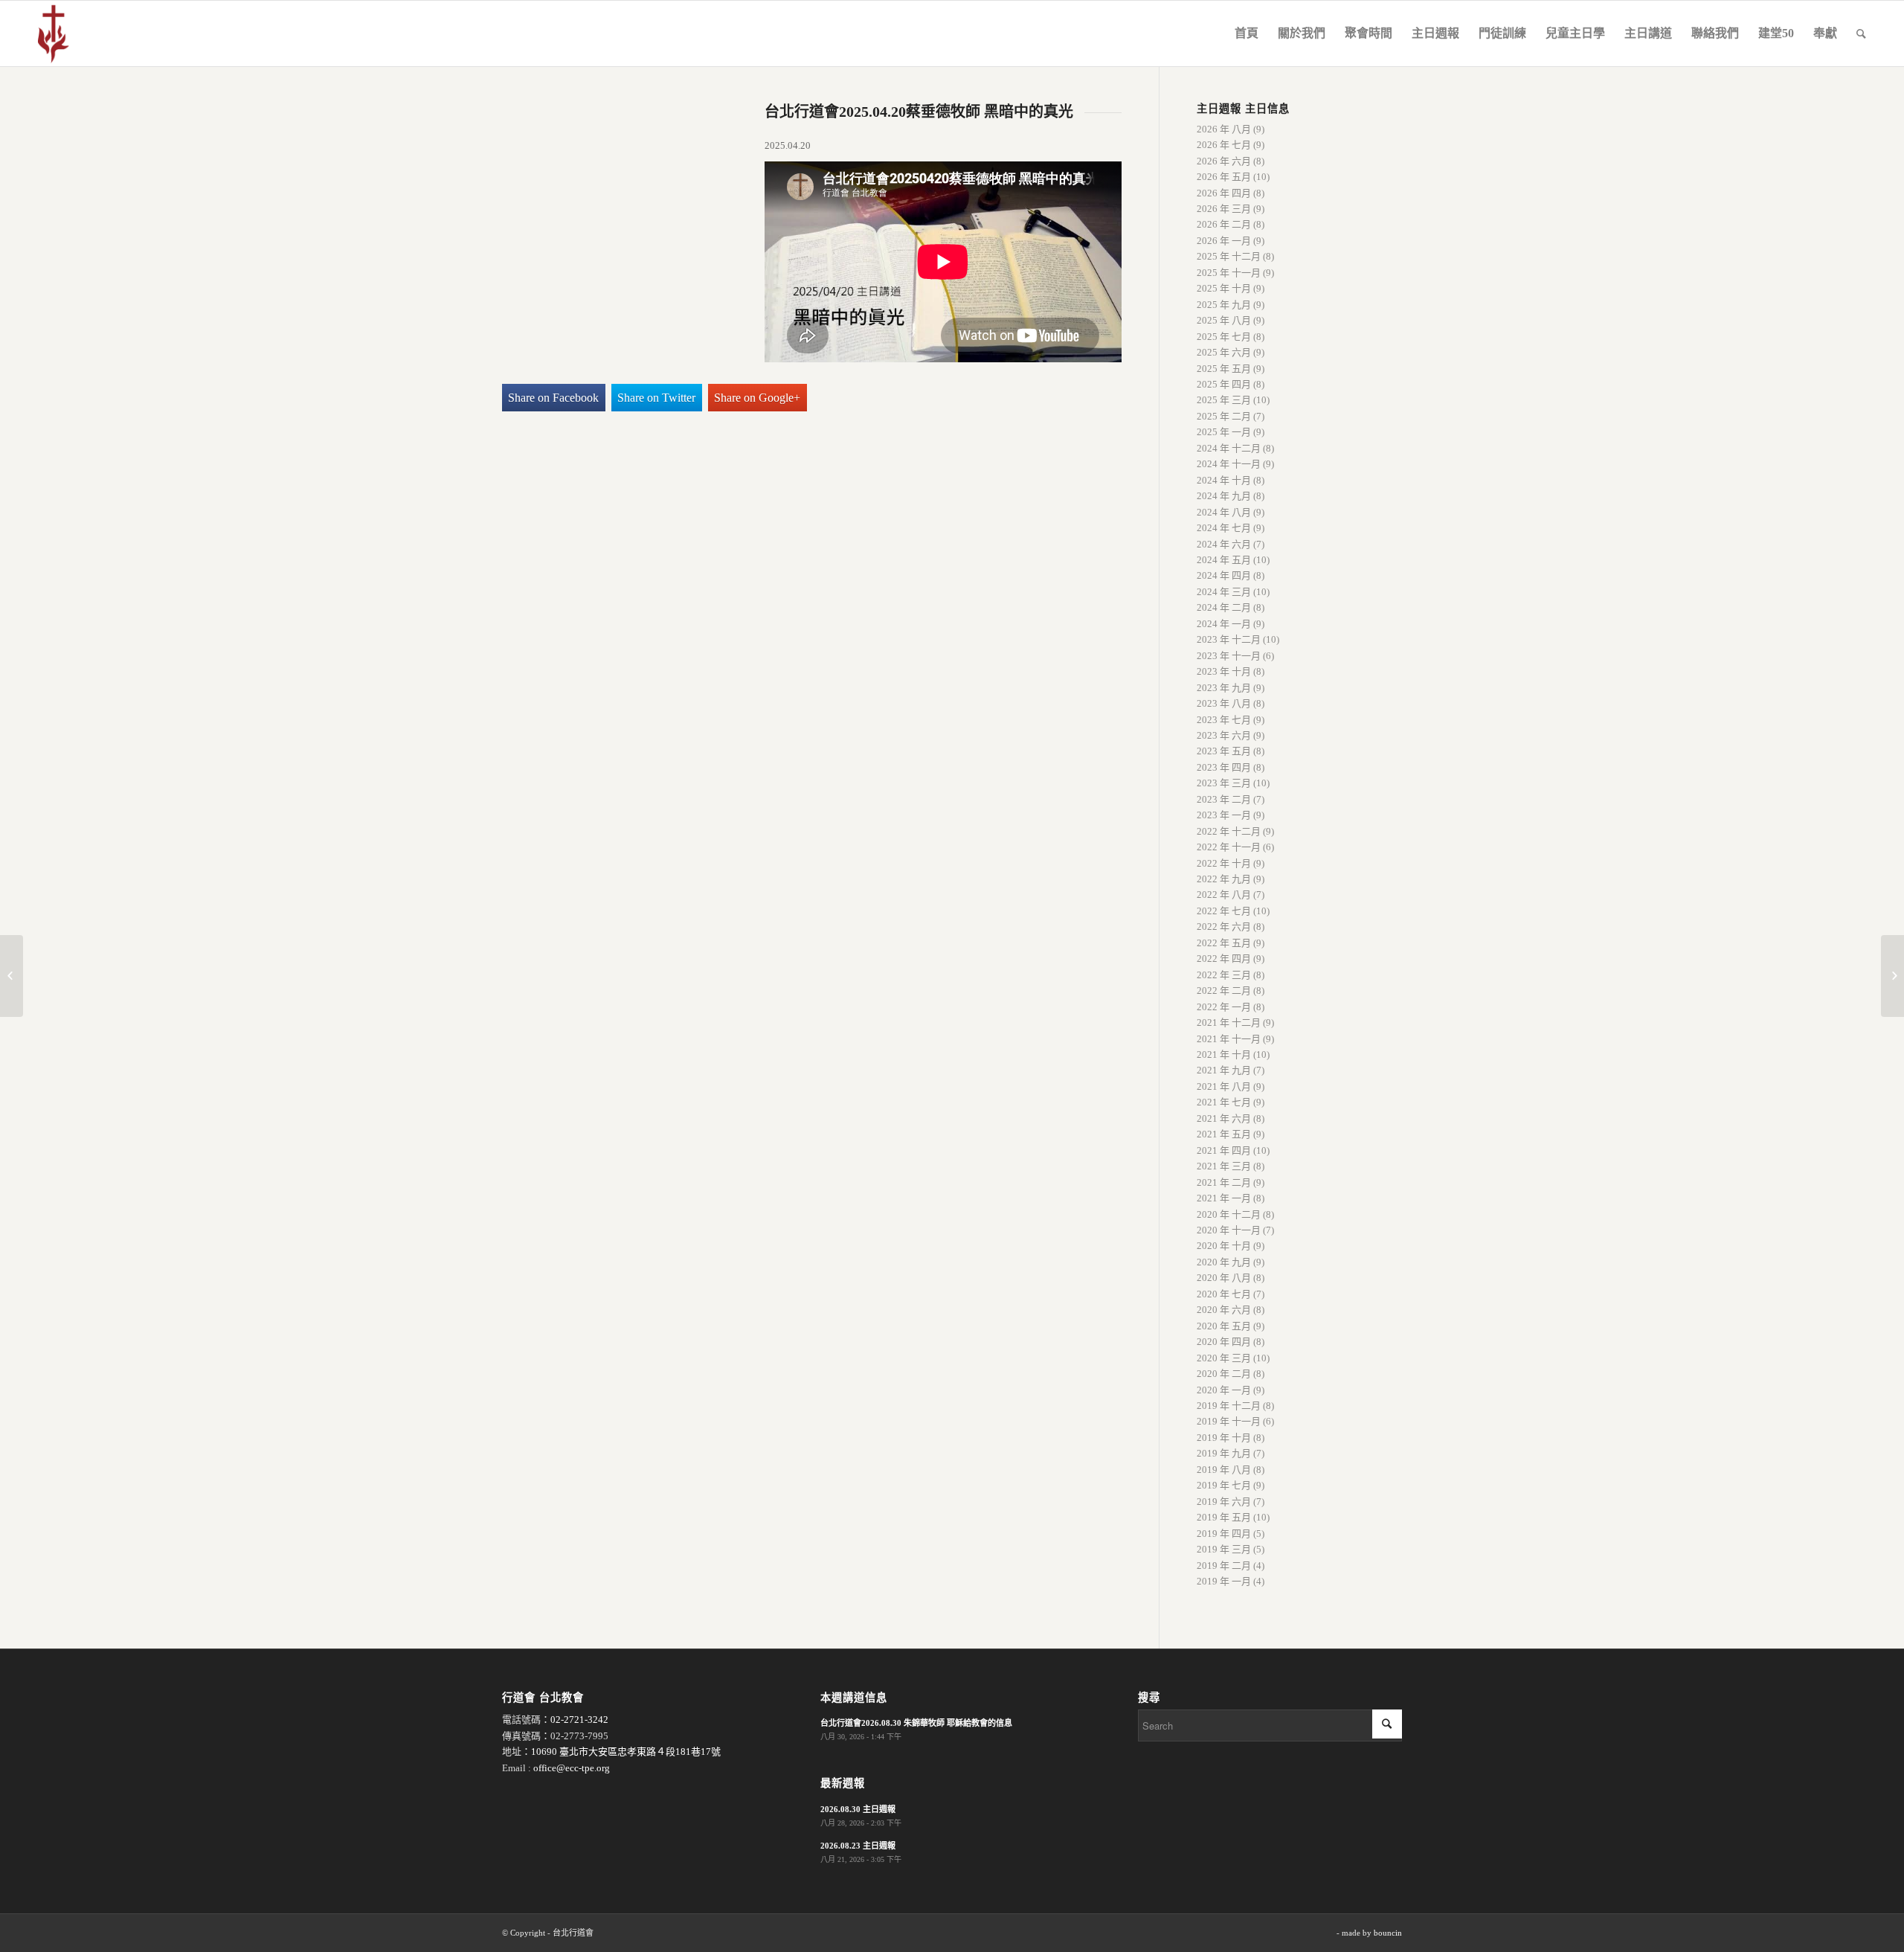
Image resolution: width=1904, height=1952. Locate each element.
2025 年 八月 (1224, 320)
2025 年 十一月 (1229, 273)
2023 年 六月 (1224, 735)
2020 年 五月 (1224, 1326)
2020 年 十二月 (1229, 1214)
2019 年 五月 (1224, 1517)
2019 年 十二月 (1229, 1406)
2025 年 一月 (1224, 432)
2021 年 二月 (1224, 1182)
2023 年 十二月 (1229, 639)
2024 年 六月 (1224, 544)
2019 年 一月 (1224, 1581)
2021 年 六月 (1224, 1118)
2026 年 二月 (1224, 224)
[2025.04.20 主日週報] (12, 976)
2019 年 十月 (1224, 1438)
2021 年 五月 (1224, 1134)
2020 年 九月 (1224, 1262)
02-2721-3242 (579, 1720)
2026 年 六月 (1224, 161)
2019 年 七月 (1224, 1485)
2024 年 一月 (1224, 624)
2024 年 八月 (1224, 512)
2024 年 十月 (1224, 480)
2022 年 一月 (1224, 1007)
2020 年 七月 (1224, 1294)
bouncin (1388, 1933)
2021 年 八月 (1224, 1086)
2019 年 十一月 (1229, 1421)
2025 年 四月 (1224, 384)
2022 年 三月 (1224, 975)
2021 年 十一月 (1229, 1039)
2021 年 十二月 (1229, 1022)
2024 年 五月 (1224, 560)
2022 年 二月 (1224, 991)
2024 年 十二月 (1229, 448)
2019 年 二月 (1224, 1566)
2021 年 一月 (1224, 1198)
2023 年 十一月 (1229, 656)
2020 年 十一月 (1229, 1230)
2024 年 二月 (1224, 607)
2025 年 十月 (1224, 288)
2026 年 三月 (1224, 209)
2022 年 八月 (1224, 895)
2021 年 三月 (1224, 1166)
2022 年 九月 (1224, 879)
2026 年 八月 (1224, 129)
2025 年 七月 (1224, 337)
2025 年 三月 (1224, 400)
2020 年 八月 (1224, 1278)
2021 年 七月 (1224, 1102)
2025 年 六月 (1224, 352)
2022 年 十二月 (1229, 831)
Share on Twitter (656, 398)
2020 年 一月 (1224, 1390)
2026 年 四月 (1224, 193)
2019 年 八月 (1224, 1470)
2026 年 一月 (1224, 241)
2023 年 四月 (1224, 767)
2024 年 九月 (1224, 496)
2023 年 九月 (1224, 688)
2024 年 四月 (1224, 575)
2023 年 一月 (1224, 815)
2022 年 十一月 (1229, 847)
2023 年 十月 (1224, 671)
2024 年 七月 (1224, 528)
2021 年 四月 (1224, 1150)
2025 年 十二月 (1229, 256)
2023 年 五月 (1224, 751)
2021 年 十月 (1224, 1054)
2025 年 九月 (1224, 305)
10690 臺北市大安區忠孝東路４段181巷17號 (626, 1752)
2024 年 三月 (1224, 592)
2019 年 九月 (1224, 1453)
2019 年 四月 (1224, 1534)
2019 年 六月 (1224, 1502)
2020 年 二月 (1224, 1374)
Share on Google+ (757, 398)
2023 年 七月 (1224, 720)
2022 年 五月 (1224, 943)
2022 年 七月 (1224, 911)
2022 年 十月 (1224, 863)
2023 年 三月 (1224, 783)
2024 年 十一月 (1229, 464)
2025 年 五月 (1224, 369)
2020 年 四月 (1224, 1342)
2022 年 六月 (1224, 927)
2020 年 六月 (1224, 1310)
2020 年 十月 (1224, 1246)
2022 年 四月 (1224, 959)
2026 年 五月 (1224, 177)
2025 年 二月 (1224, 416)
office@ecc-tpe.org (572, 1768)
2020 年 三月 (1224, 1358)
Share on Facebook (553, 398)
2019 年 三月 (1224, 1549)
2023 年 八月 (1224, 703)
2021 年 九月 (1224, 1070)
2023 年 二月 (1224, 799)
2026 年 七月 (1224, 145)
